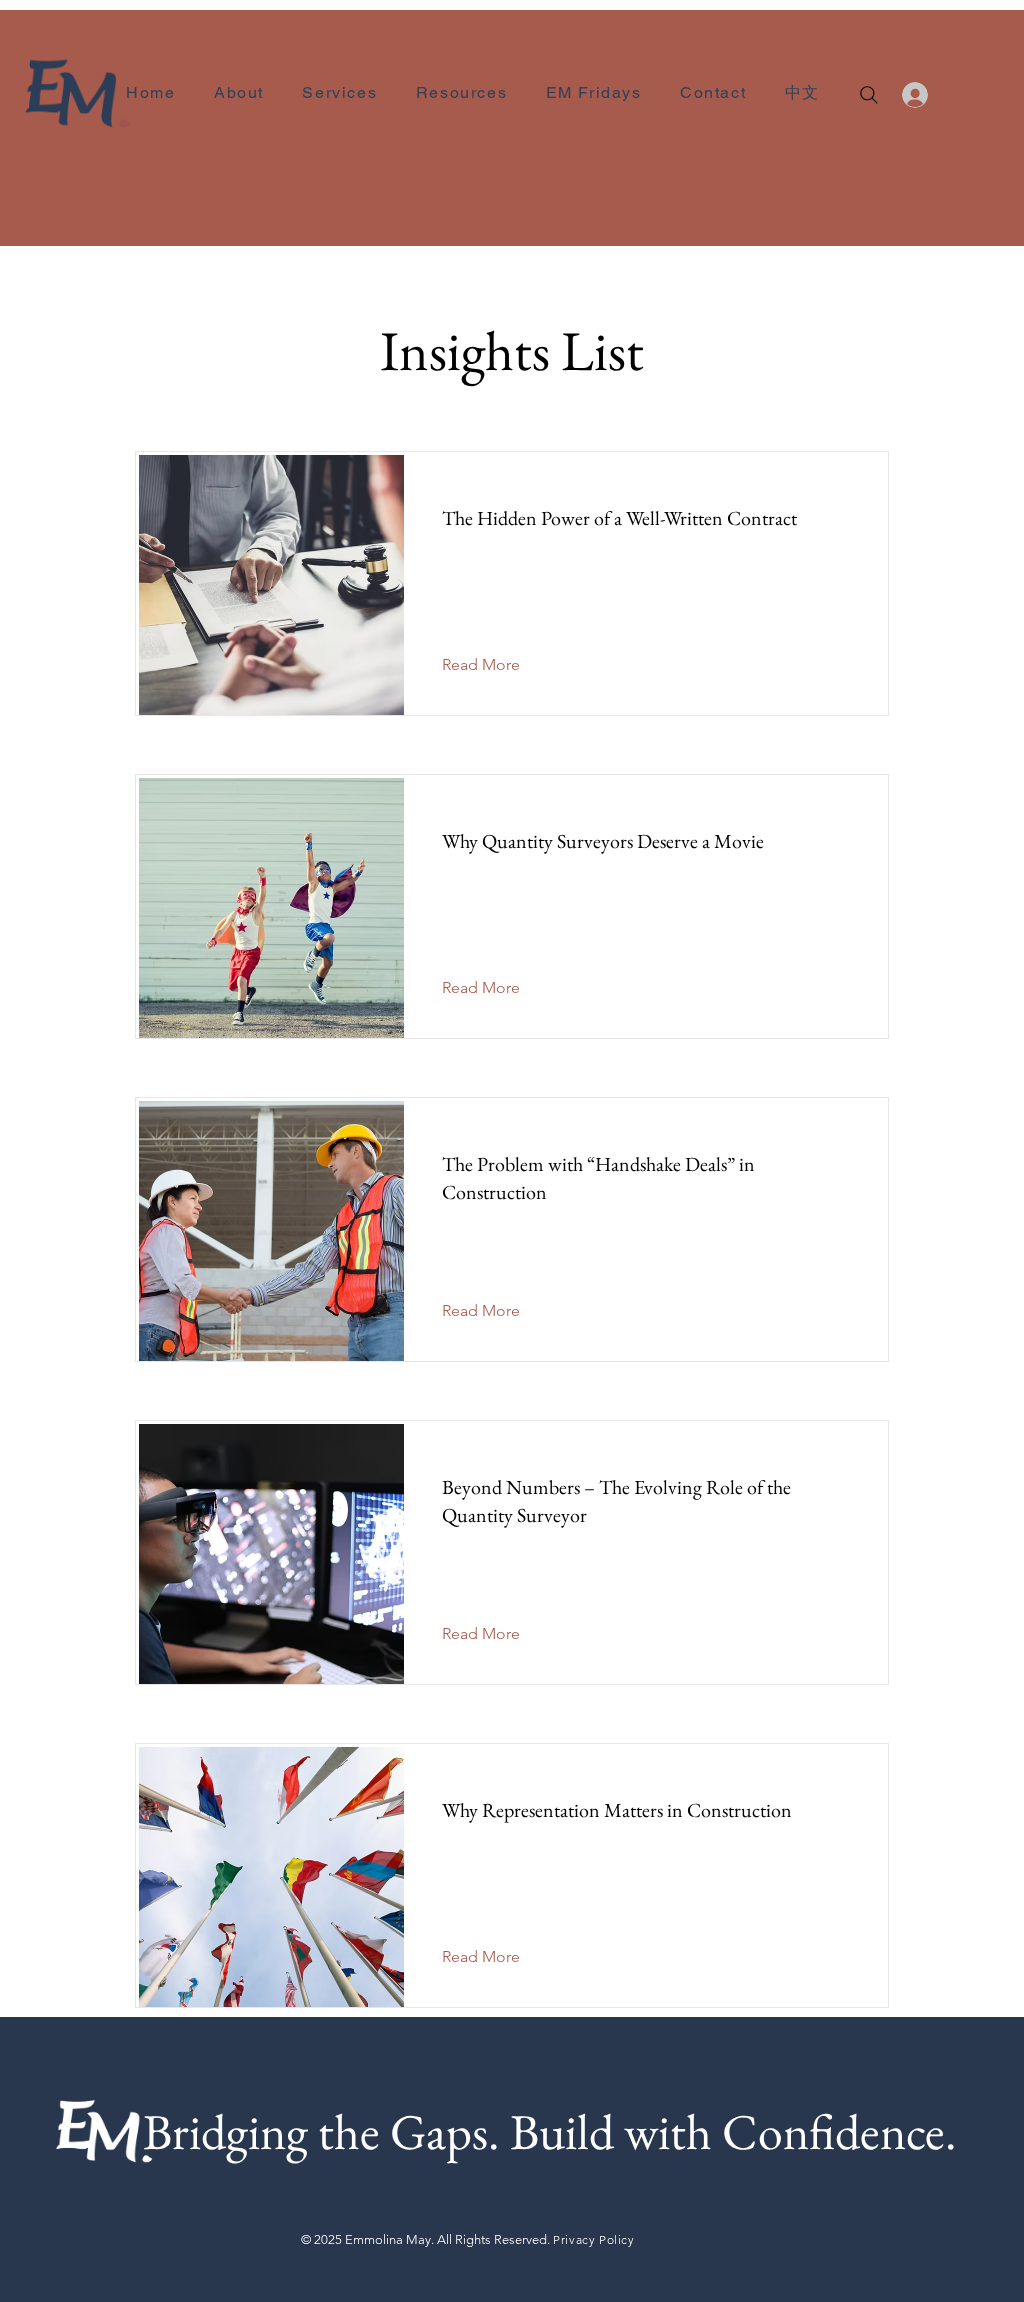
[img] (77, 126)
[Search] (869, 95)
